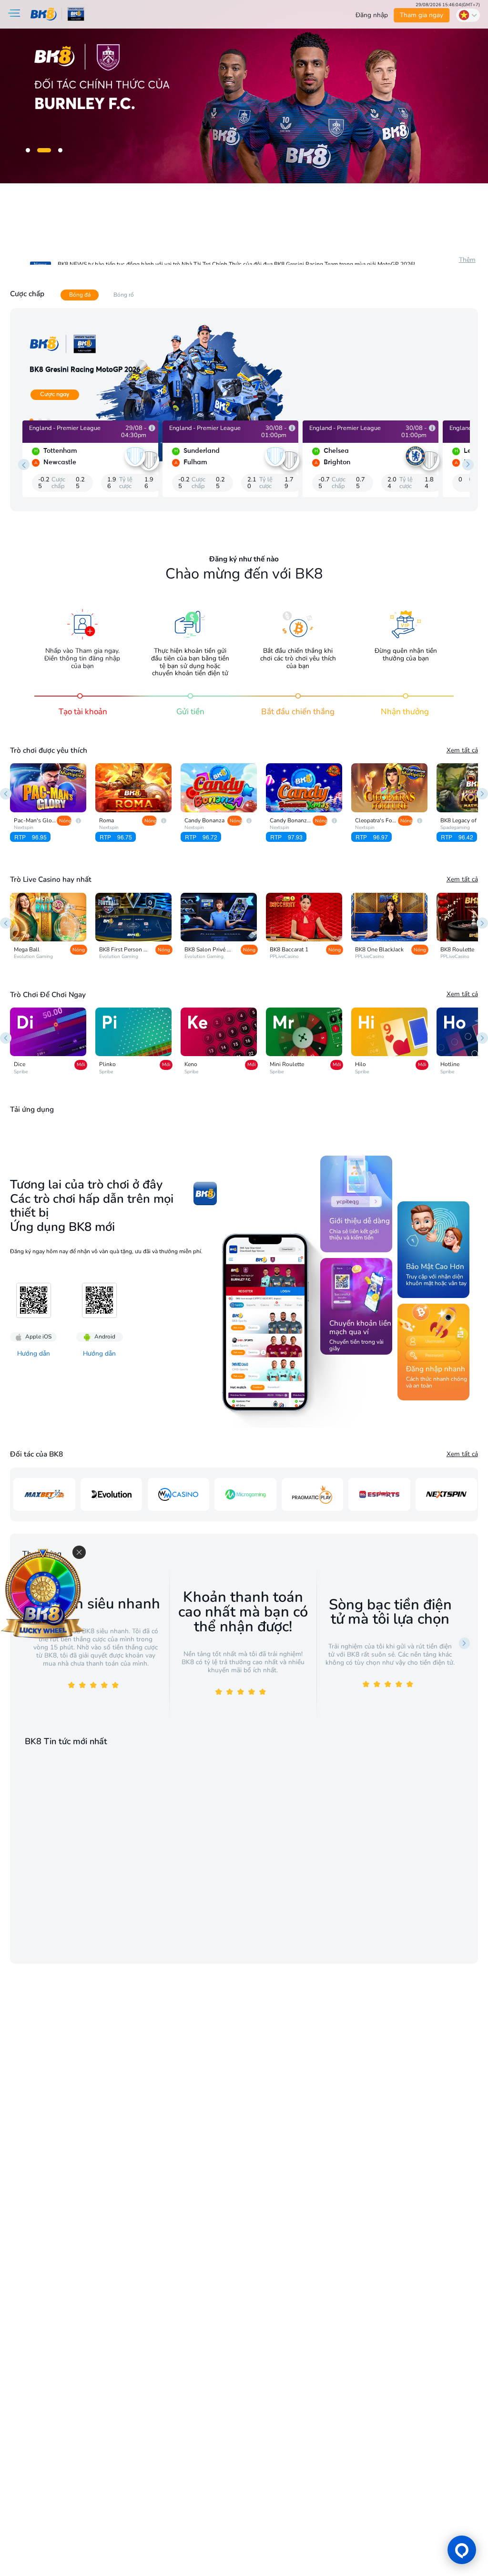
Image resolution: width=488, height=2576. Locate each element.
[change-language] (468, 15)
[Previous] (6, 794)
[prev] (24, 465)
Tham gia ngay (422, 15)
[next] (468, 465)
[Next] (482, 794)
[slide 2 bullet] (44, 150)
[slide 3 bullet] (60, 150)
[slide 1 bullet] (28, 150)
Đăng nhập (372, 15)
